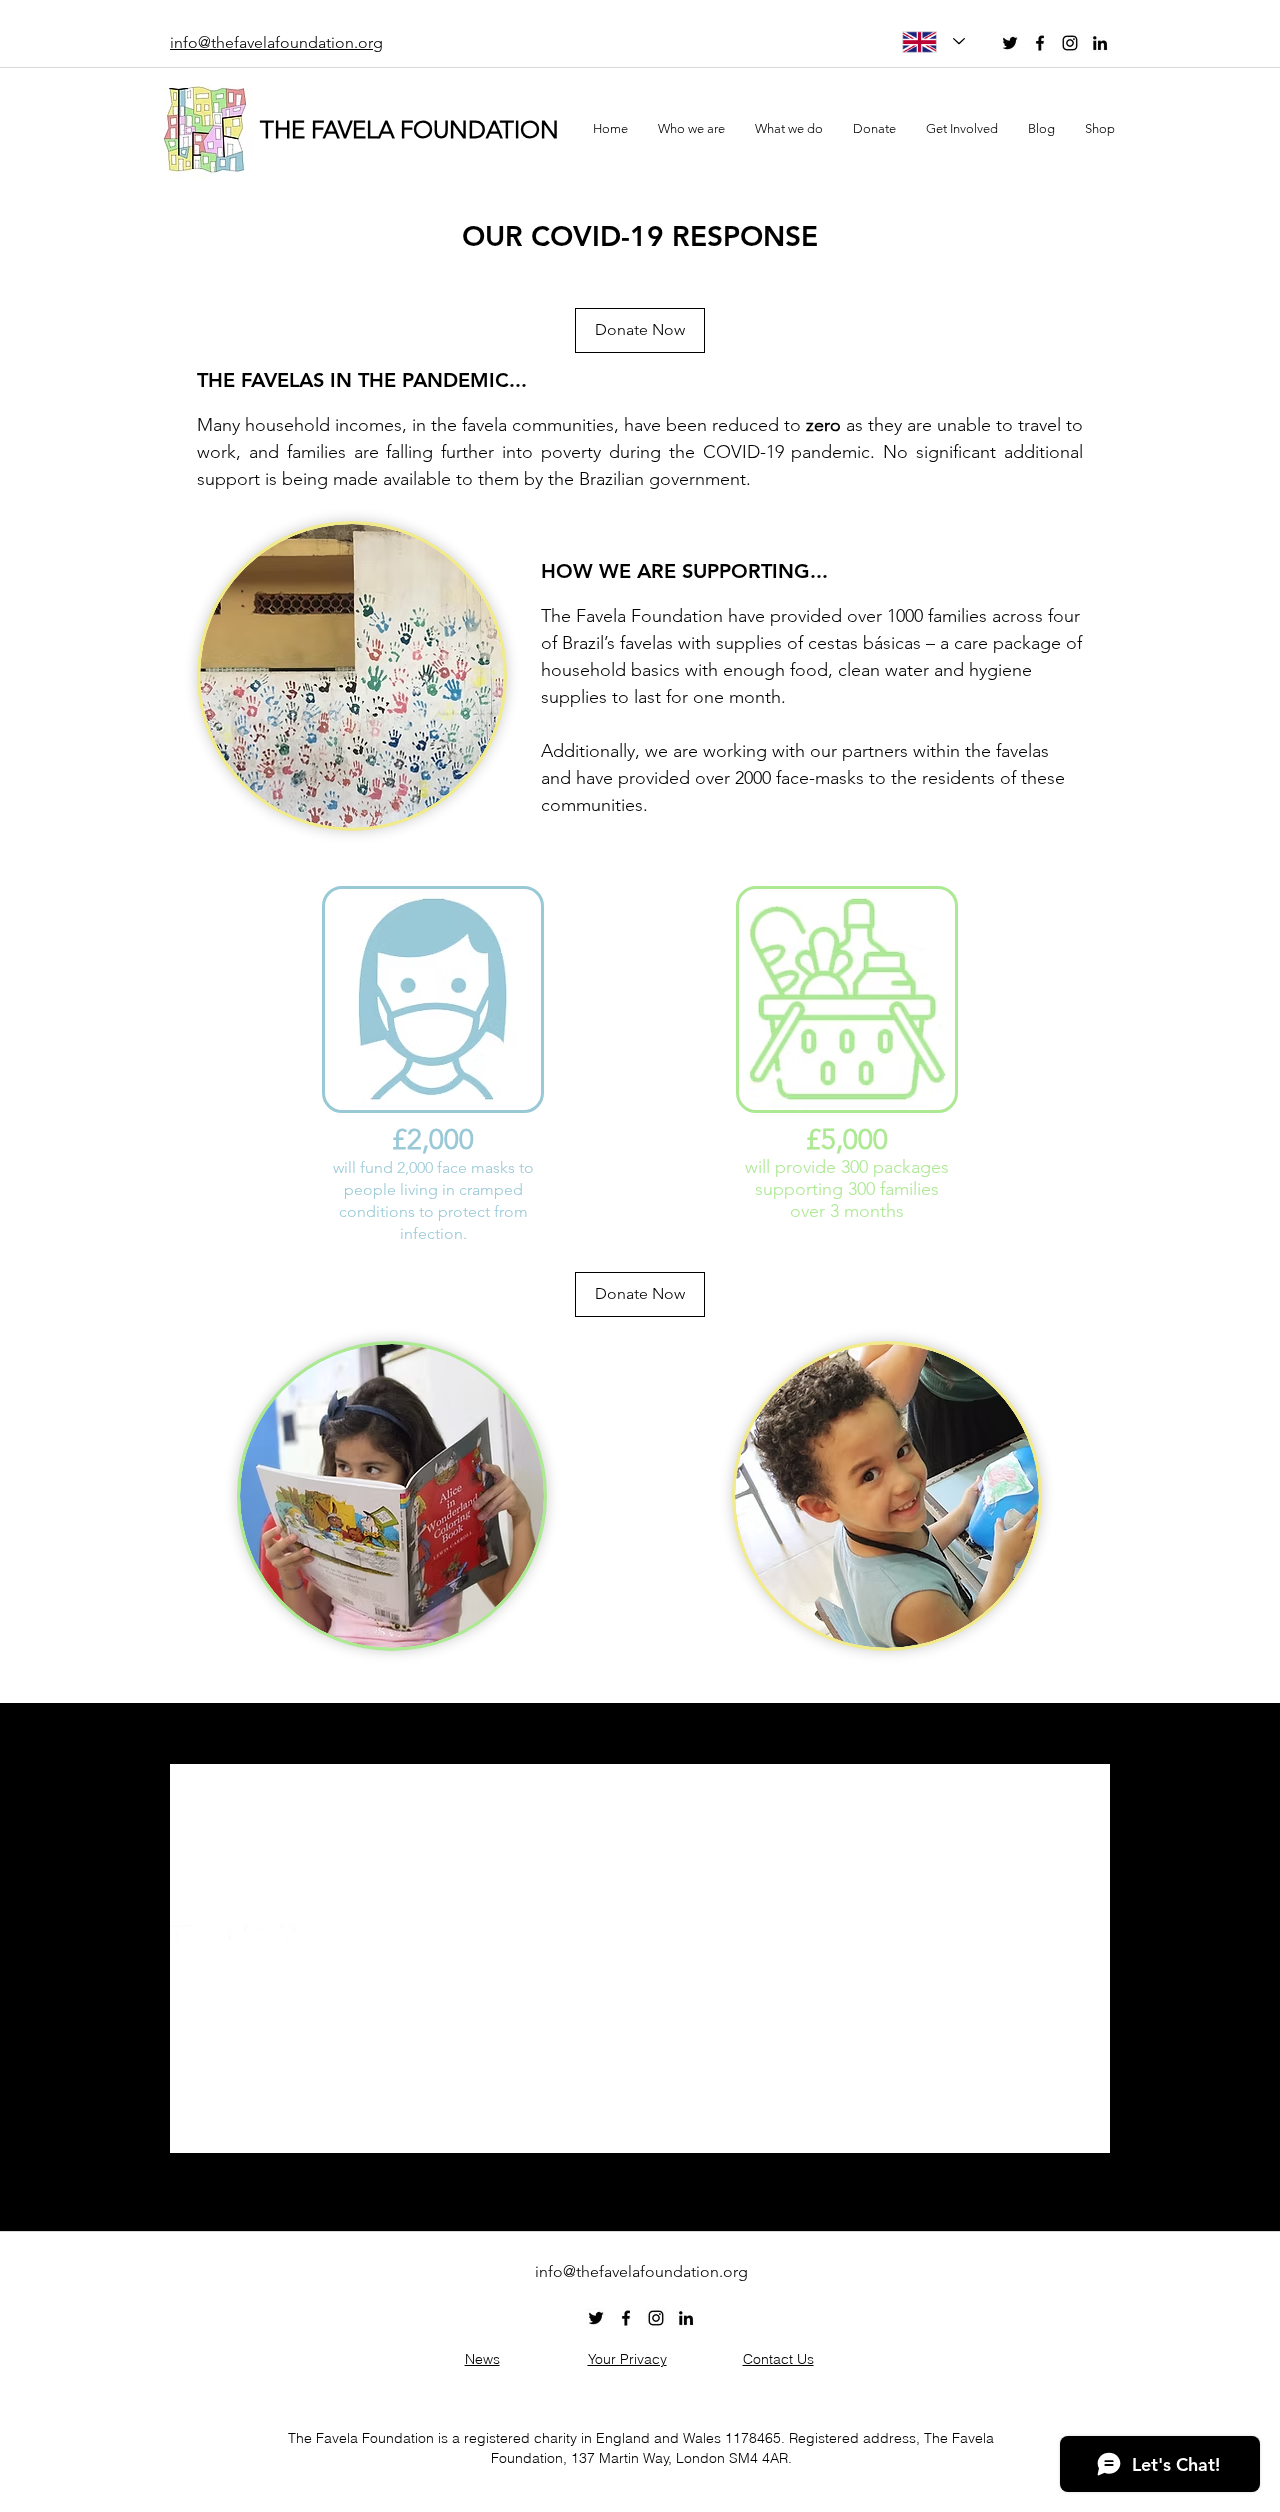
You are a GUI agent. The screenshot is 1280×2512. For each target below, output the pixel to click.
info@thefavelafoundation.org (276, 1903)
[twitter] (1010, 43)
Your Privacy (627, 2359)
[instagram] (1070, 43)
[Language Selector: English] (933, 41)
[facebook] (1040, 43)
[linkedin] (1100, 43)
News (482, 2359)
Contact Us (778, 2359)
